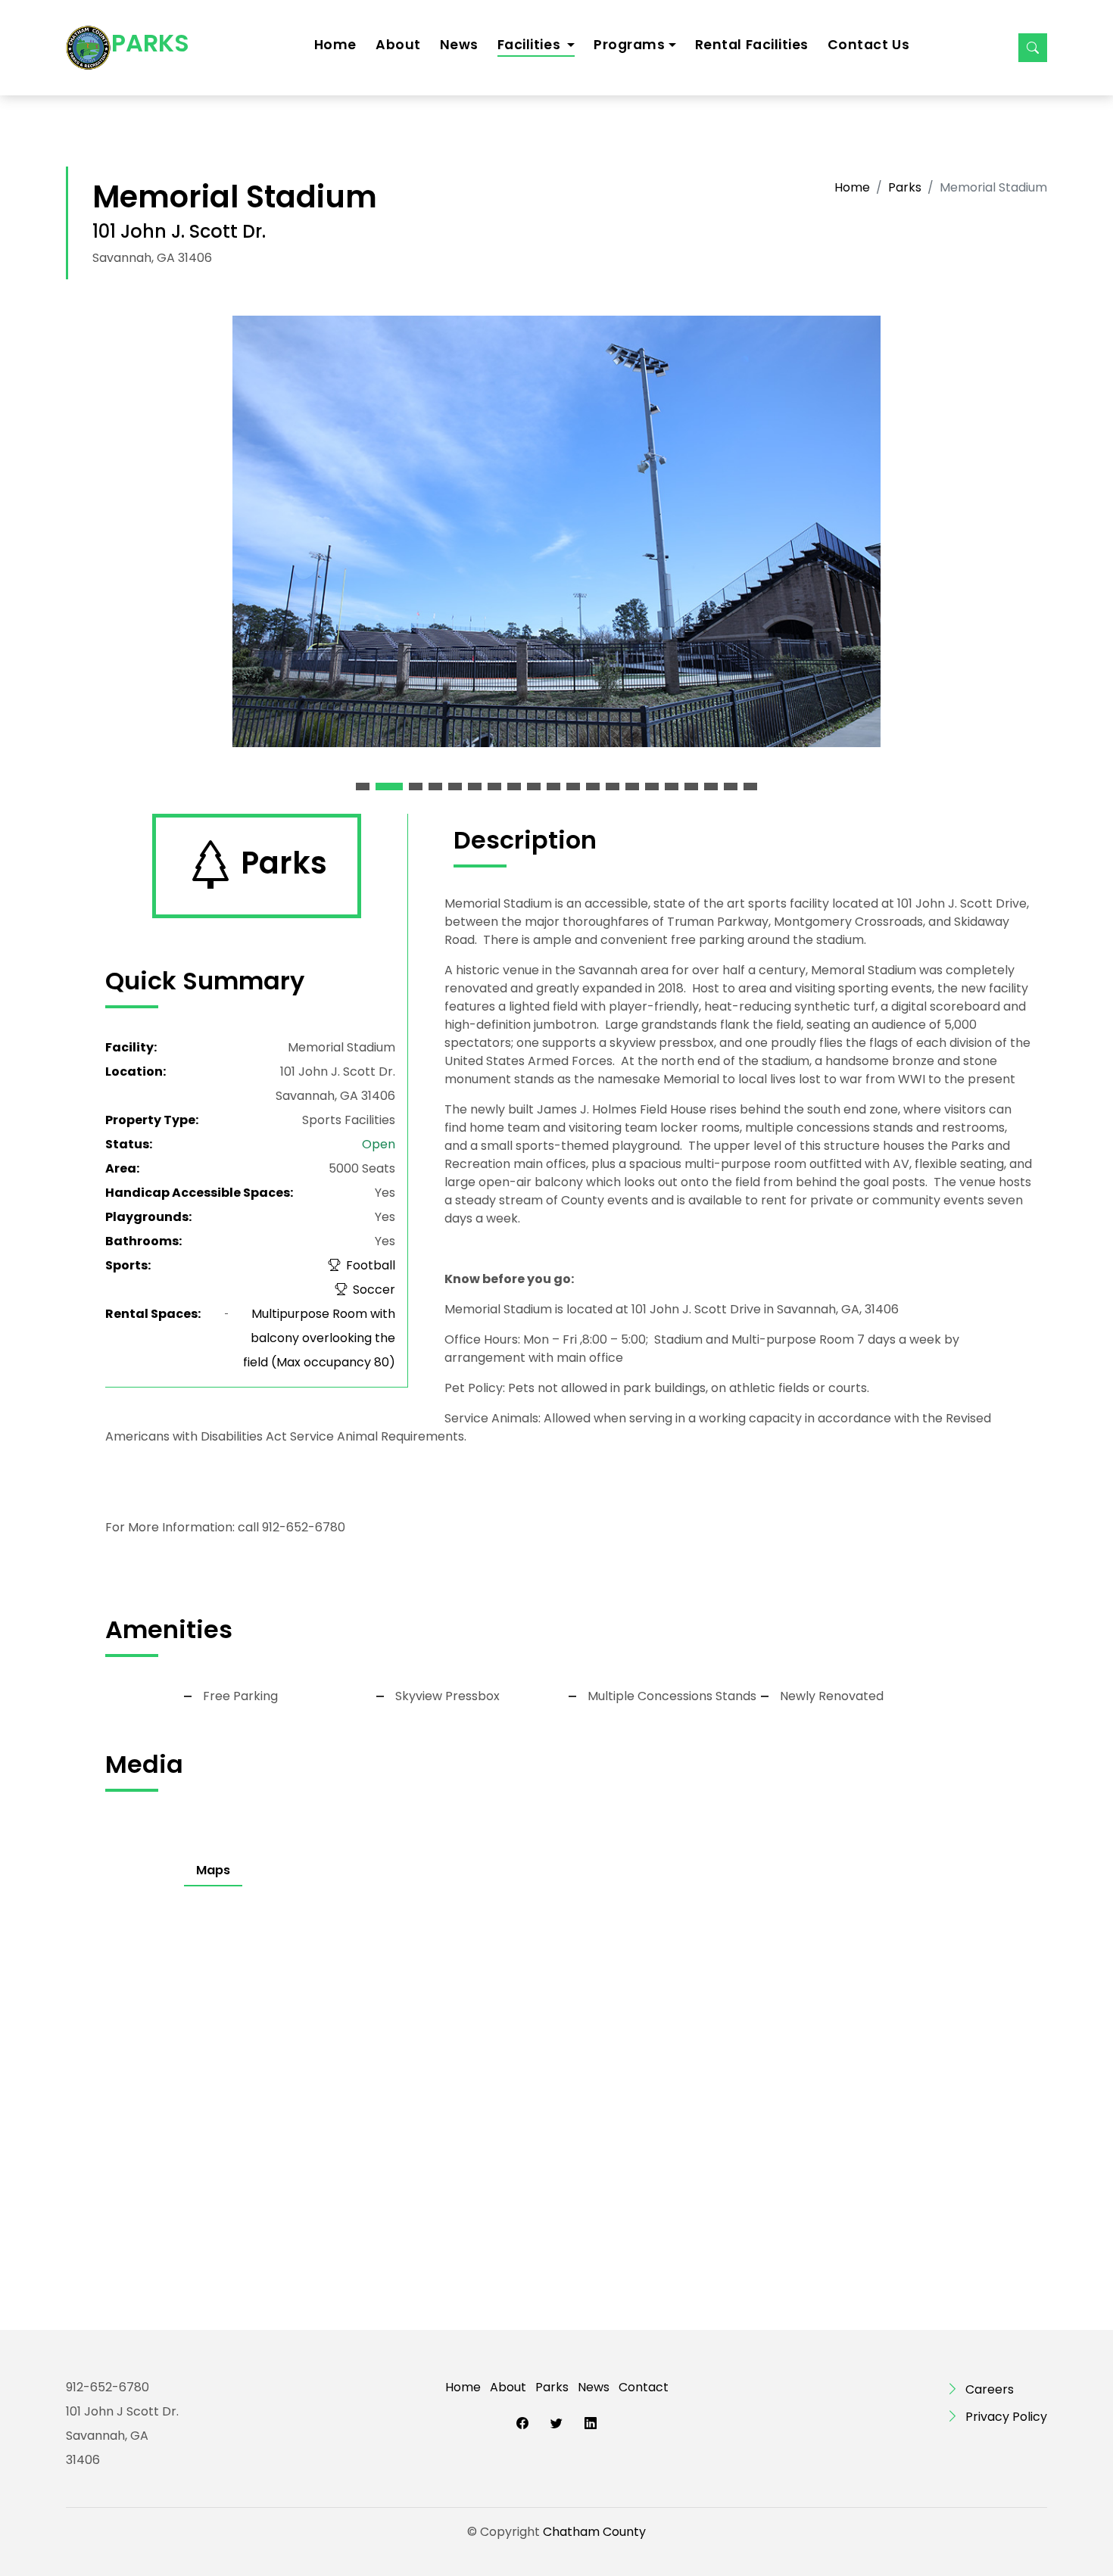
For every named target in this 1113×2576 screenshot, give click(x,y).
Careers (990, 2389)
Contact (644, 2387)
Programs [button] (629, 45)
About (398, 45)
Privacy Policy (1006, 2417)
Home (335, 45)
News (459, 45)
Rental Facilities (752, 45)
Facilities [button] (531, 45)
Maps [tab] (213, 1870)
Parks (905, 187)
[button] (363, 787)
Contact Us (868, 45)
